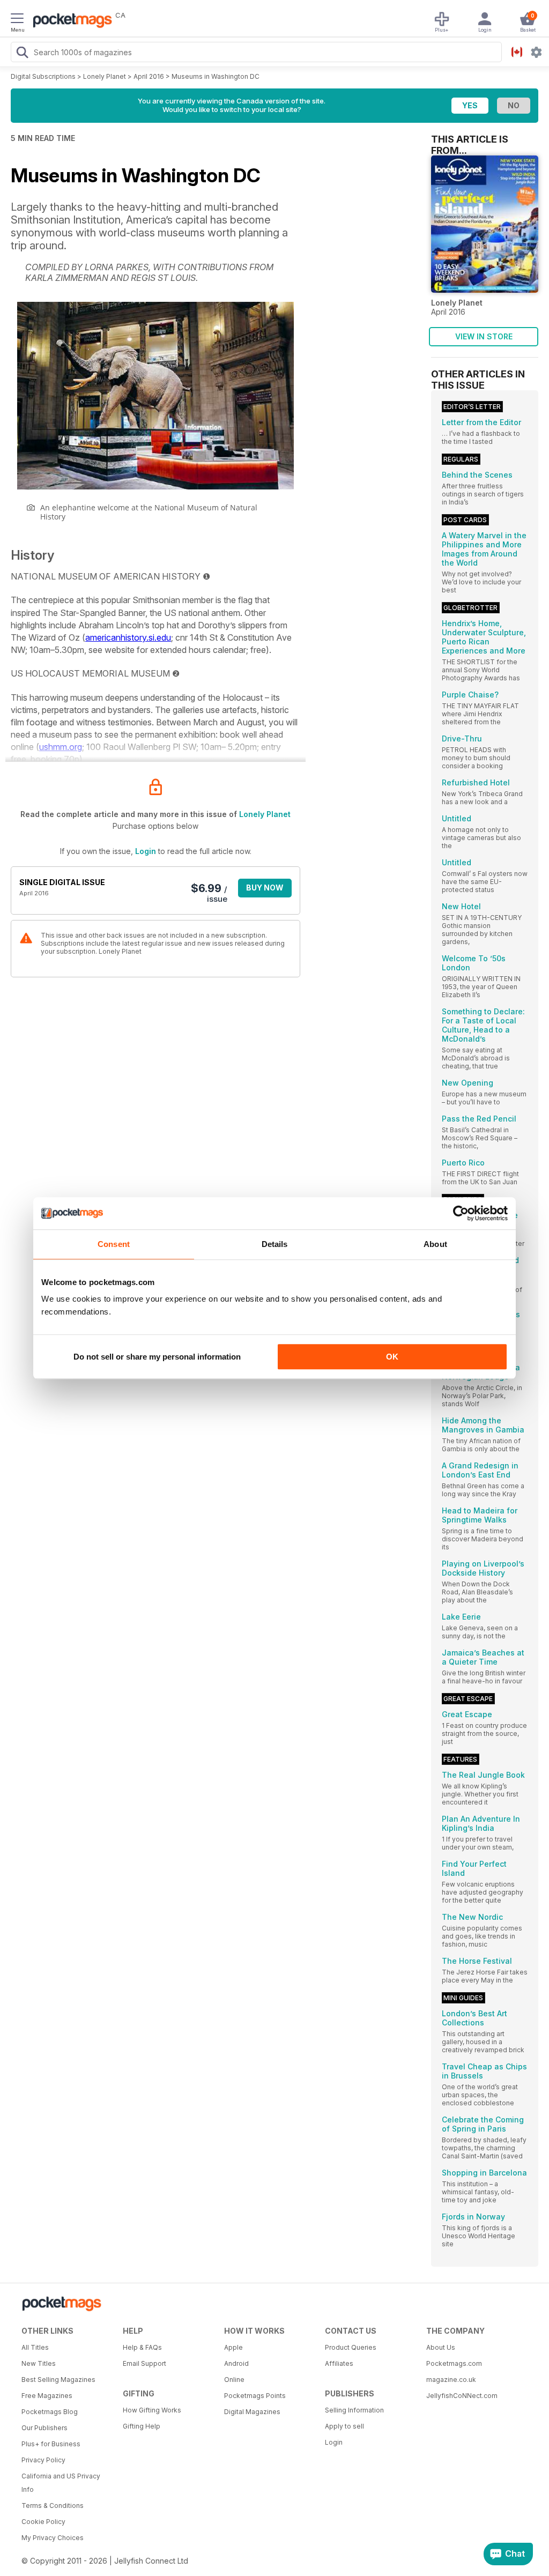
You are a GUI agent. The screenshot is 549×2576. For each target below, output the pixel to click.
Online (234, 2380)
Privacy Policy (43, 2460)
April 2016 (149, 76)
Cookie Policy (43, 2522)
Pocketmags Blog (50, 2412)
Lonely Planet (105, 76)
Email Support (144, 2363)
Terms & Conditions (53, 2506)
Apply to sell (344, 2426)
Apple (233, 2347)
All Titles (35, 2347)
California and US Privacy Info (61, 2483)
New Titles (39, 2363)
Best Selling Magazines (58, 2380)
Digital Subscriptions (43, 76)
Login (146, 851)
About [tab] (435, 1244)
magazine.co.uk (451, 2380)
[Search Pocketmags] (22, 54)
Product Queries (351, 2347)
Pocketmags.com (454, 2363)
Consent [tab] (114, 1244)
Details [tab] (275, 1244)
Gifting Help (142, 2426)
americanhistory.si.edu (128, 637)
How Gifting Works (152, 2410)
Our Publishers (44, 2428)
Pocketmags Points (255, 2396)
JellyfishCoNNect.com (462, 2396)
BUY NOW (265, 888)
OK (392, 1357)
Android (236, 2363)
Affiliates (339, 2363)
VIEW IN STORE (484, 336)
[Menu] (17, 20)
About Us (441, 2347)
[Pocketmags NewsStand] (70, 21)
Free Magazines (47, 2396)
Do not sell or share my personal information (157, 1357)
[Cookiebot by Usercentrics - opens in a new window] (461, 1213)
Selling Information (354, 2410)
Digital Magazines (252, 2412)
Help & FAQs (142, 2347)
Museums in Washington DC (216, 76)
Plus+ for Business (51, 2444)
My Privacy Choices (53, 2538)
